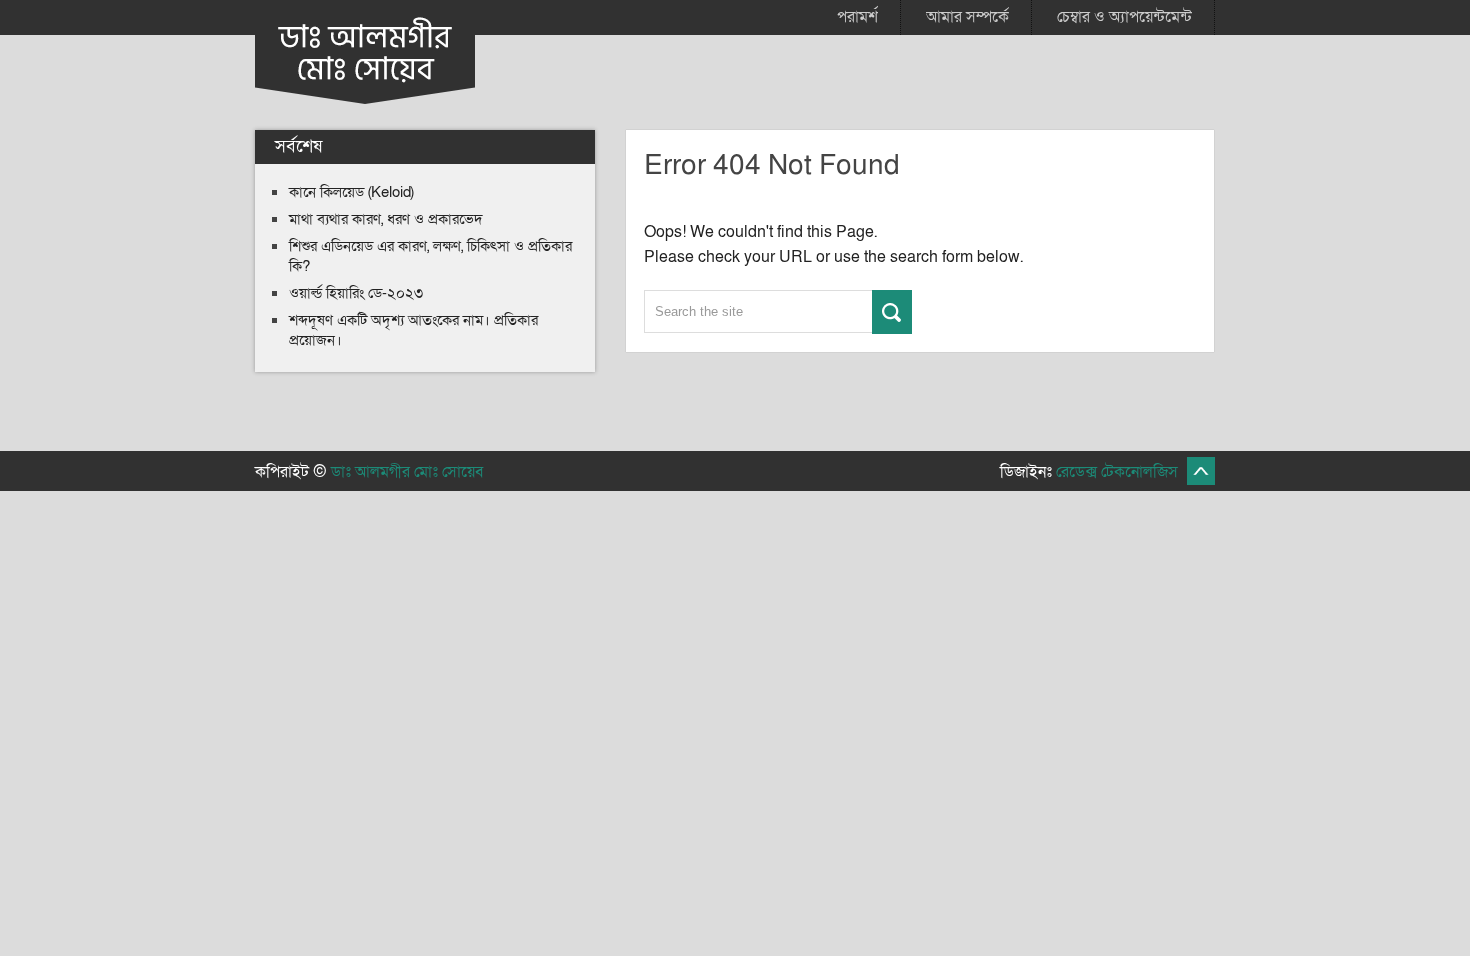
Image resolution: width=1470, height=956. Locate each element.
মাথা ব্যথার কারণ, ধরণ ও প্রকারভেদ (386, 219)
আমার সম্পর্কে (967, 17)
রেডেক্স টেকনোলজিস (1117, 472)
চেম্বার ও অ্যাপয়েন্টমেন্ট (1124, 17)
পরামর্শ (857, 17)
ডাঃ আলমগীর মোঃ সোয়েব (407, 472)
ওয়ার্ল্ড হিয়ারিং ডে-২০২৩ (356, 293)
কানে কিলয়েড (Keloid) (351, 192)
